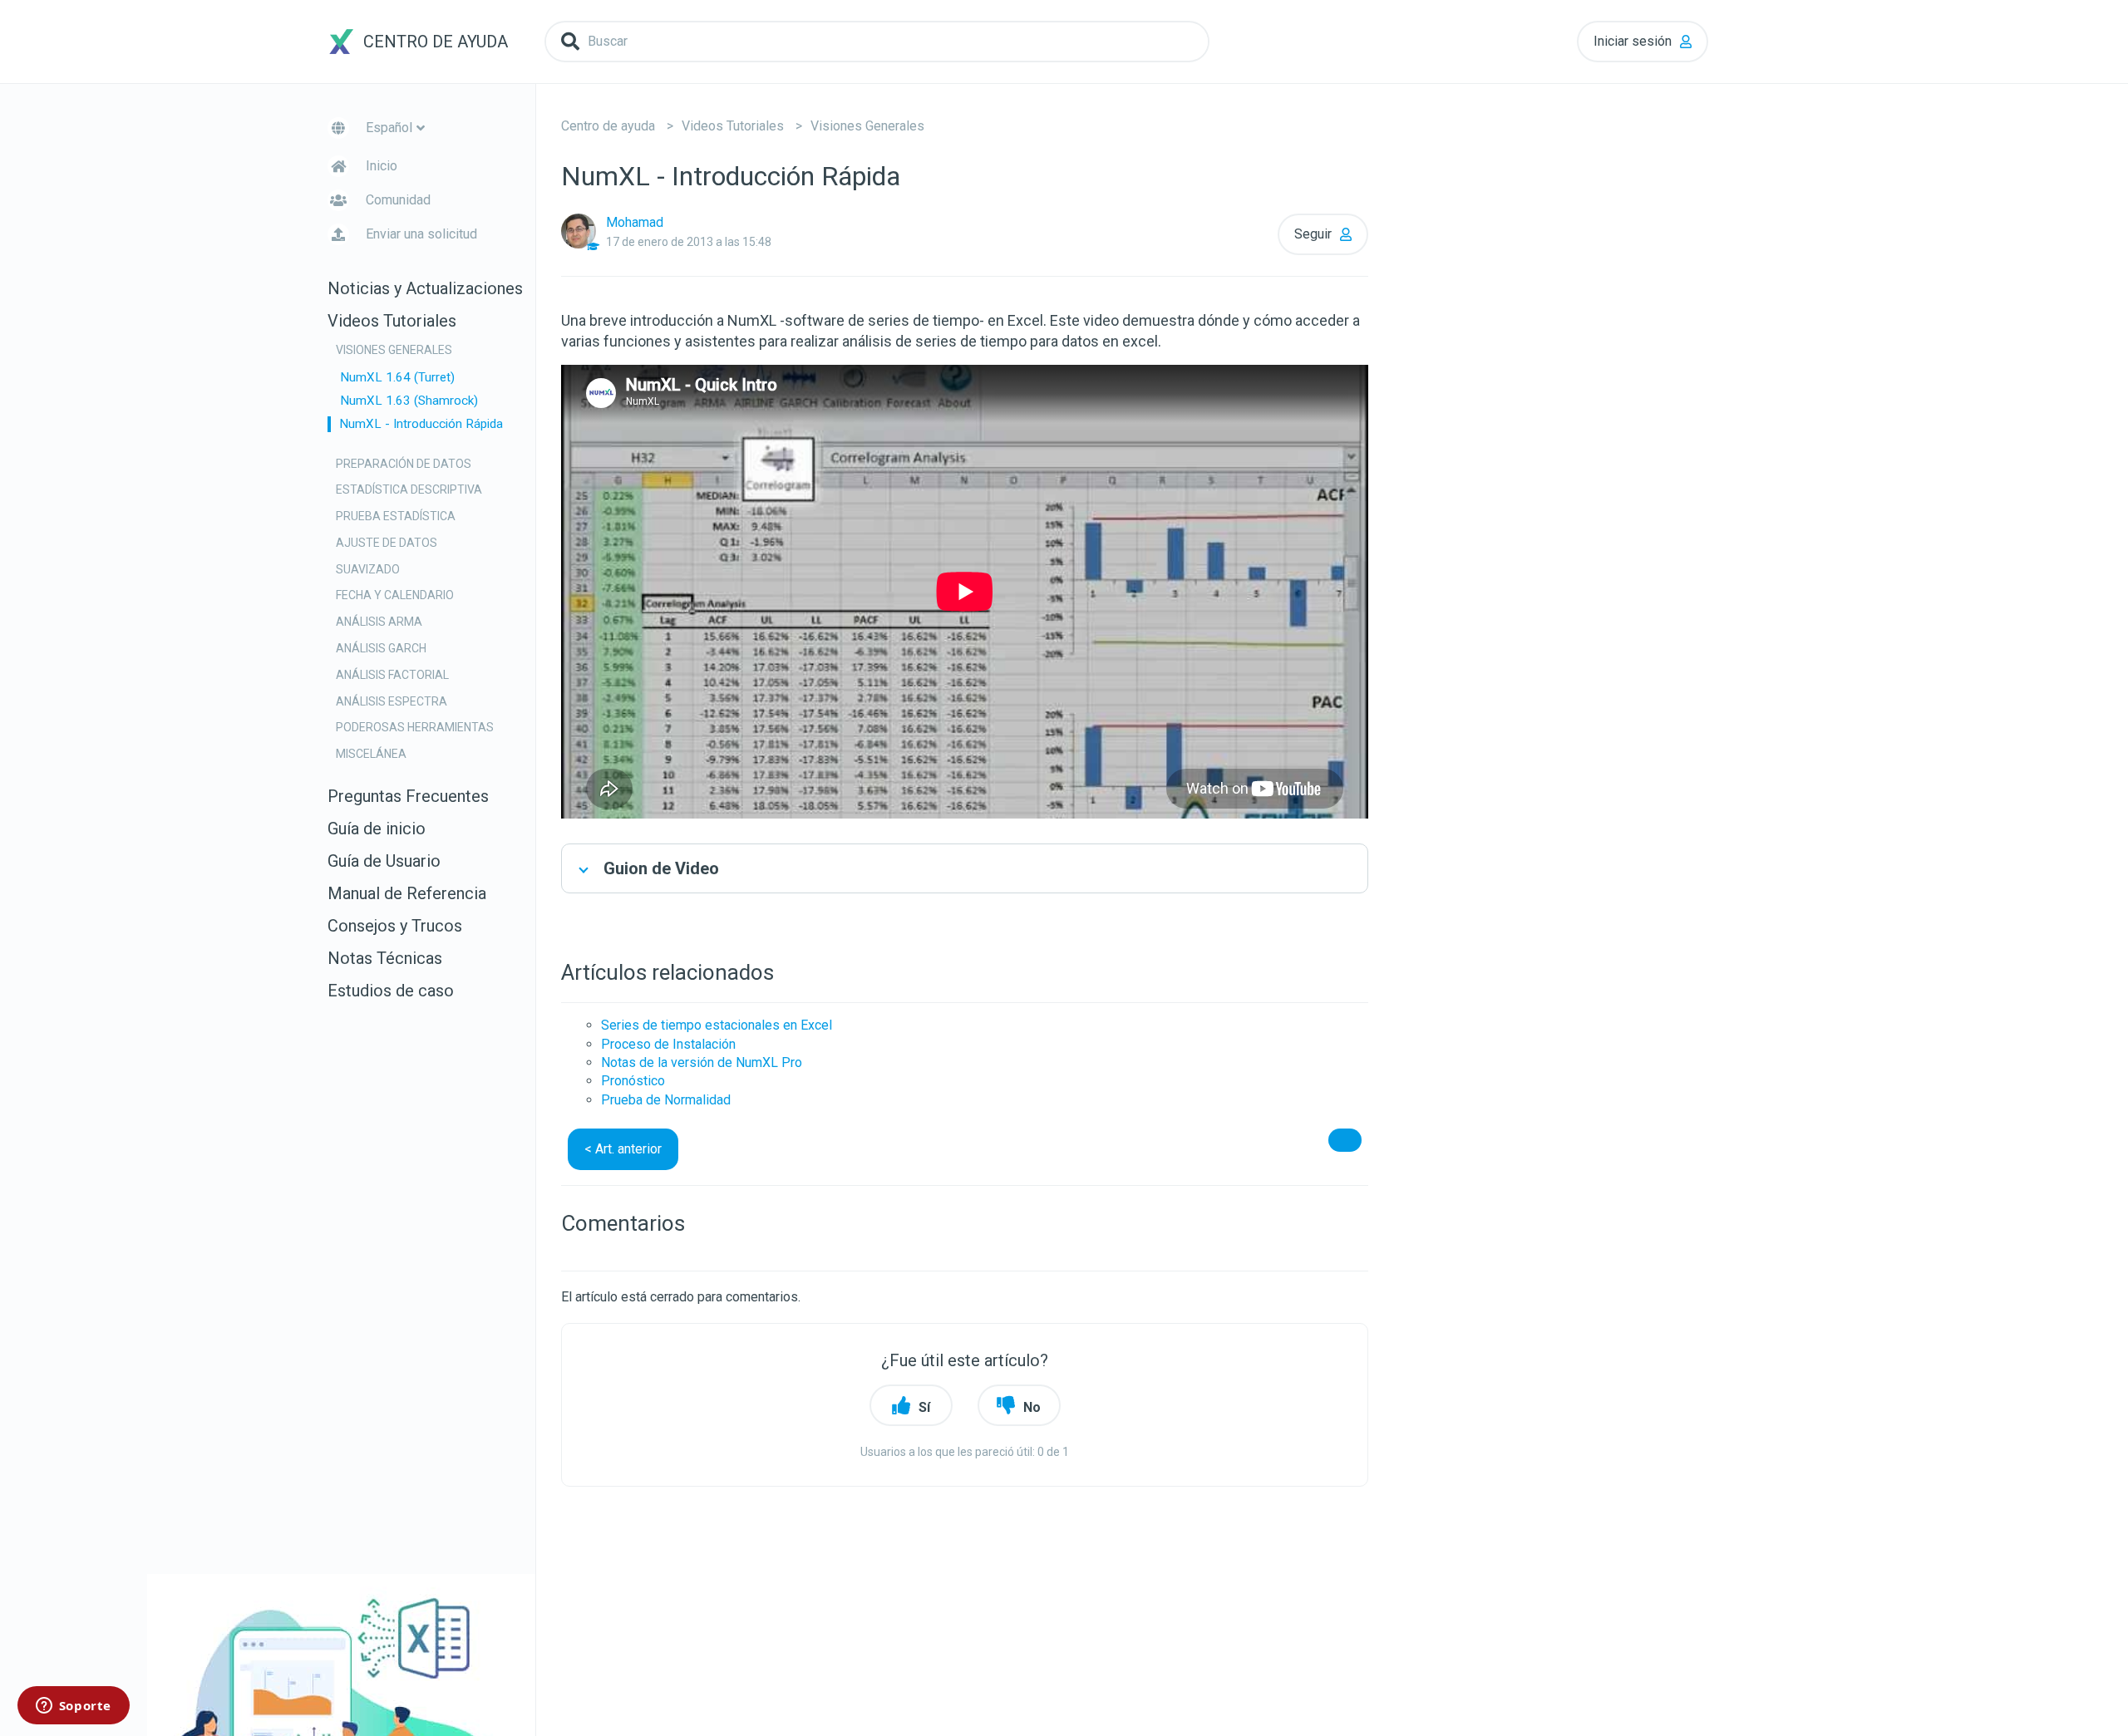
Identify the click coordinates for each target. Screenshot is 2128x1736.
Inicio (382, 166)
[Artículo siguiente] (1345, 1140)
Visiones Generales (867, 126)
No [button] (1032, 1407)
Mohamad (635, 222)
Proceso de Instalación (668, 1044)
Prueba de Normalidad (666, 1100)
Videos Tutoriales (733, 126)
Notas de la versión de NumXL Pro (702, 1062)
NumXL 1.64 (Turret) (397, 377)
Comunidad (398, 200)
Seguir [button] (1313, 234)
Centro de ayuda (608, 126)
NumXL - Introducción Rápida (421, 424)
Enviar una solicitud (421, 234)
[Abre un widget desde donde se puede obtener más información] (73, 1707)
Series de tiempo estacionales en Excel (717, 1025)
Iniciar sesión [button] (1633, 41)
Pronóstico (633, 1081)
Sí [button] (924, 1407)
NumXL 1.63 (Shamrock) (409, 401)
